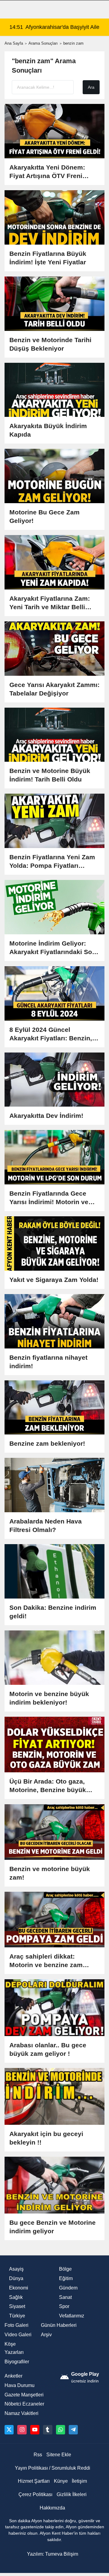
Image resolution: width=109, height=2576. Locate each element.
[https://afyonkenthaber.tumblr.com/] (48, 2430)
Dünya (16, 2278)
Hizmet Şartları (34, 2481)
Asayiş (16, 2269)
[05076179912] (61, 2430)
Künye (61, 2481)
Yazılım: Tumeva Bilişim (53, 2554)
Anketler (13, 2376)
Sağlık (16, 2297)
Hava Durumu (20, 2385)
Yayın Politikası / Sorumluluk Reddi (53, 2468)
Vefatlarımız (72, 2316)
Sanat (65, 2297)
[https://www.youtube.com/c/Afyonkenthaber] (35, 2430)
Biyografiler (17, 2362)
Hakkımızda (52, 2508)
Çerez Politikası (35, 2494)
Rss (38, 2455)
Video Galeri (18, 2335)
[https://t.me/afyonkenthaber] (73, 2430)
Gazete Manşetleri (24, 2395)
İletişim (79, 2481)
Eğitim (66, 2278)
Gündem (68, 2288)
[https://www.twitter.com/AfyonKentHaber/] (9, 2430)
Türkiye (17, 2316)
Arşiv (46, 2335)
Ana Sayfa (14, 43)
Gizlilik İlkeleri (72, 2494)
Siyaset (17, 2306)
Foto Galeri (17, 2325)
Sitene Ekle (59, 2455)
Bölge (65, 2269)
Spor (64, 2306)
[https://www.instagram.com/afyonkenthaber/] (22, 2430)
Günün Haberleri (59, 2325)
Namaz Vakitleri (21, 2413)
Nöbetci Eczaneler (24, 2404)
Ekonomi (19, 2288)
